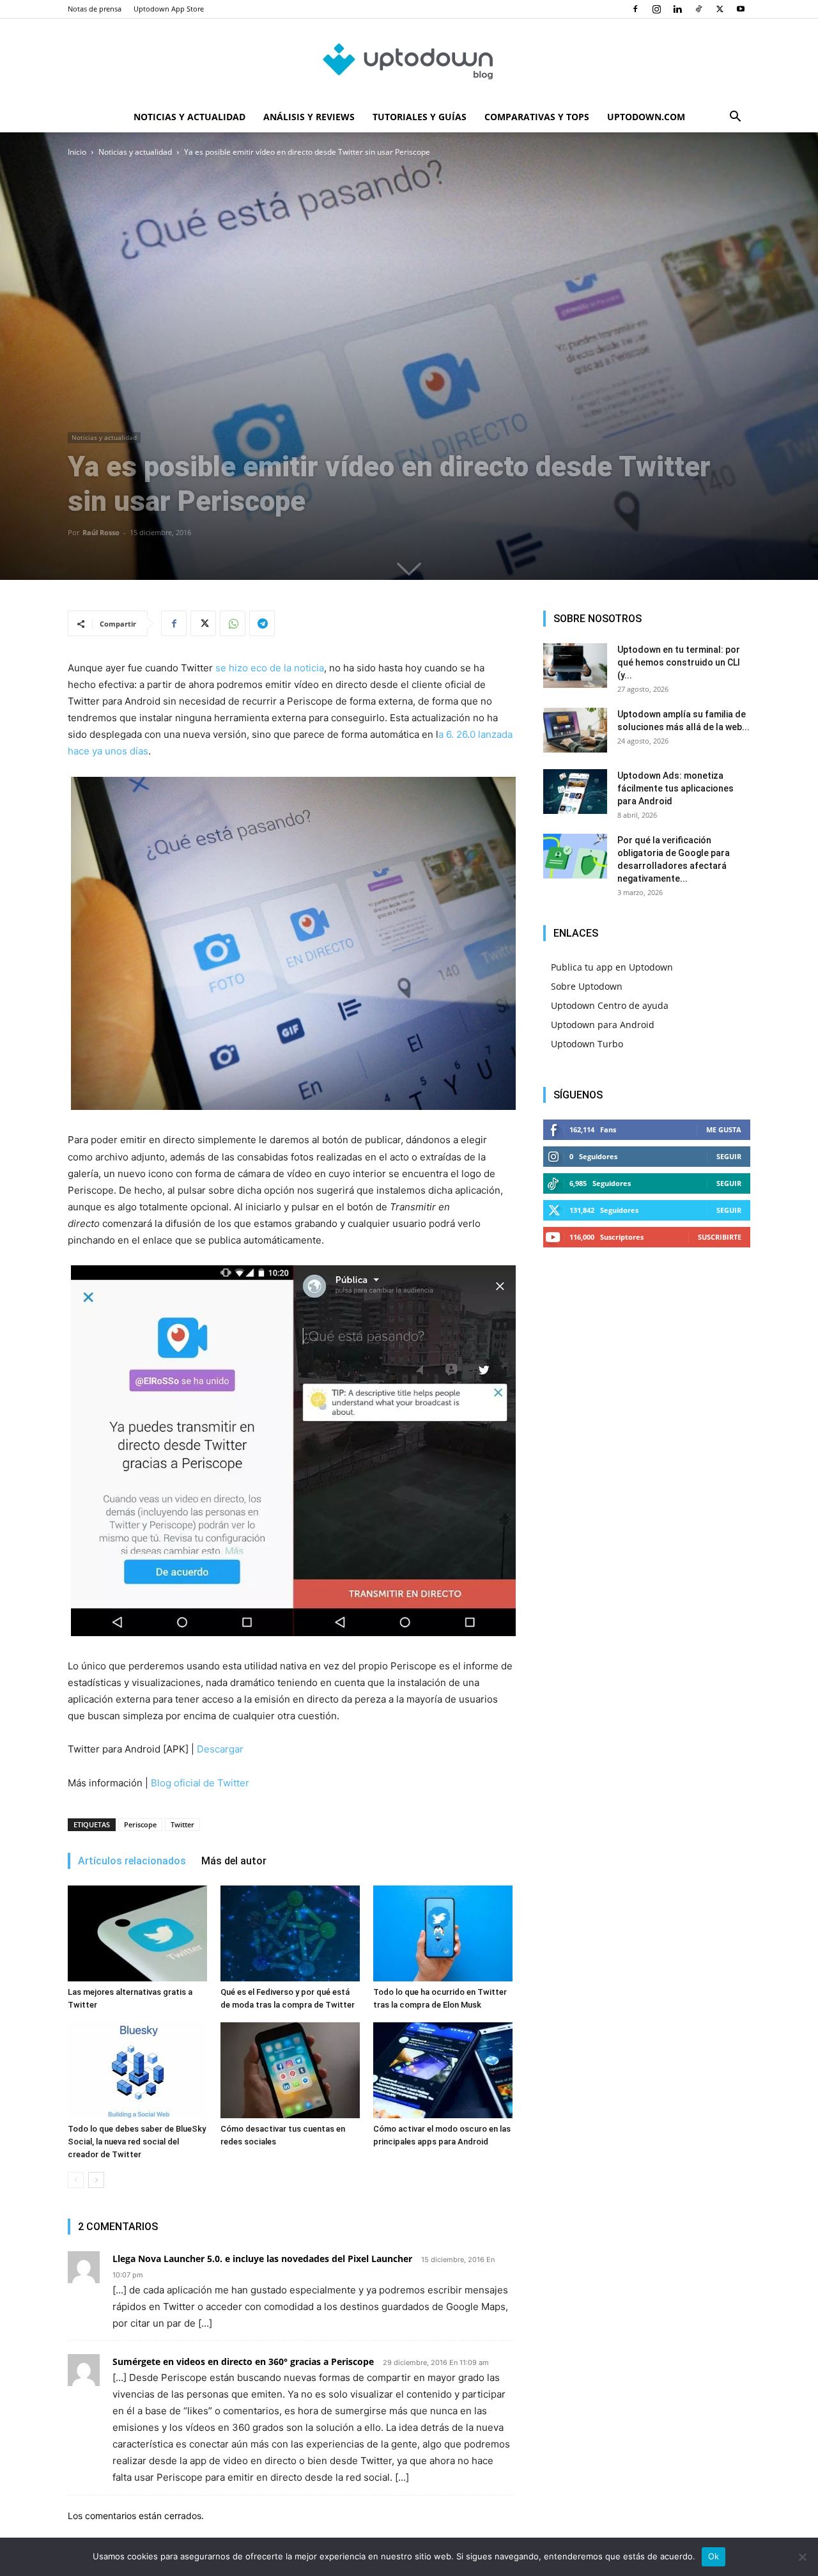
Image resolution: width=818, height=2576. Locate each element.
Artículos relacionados (132, 1861)
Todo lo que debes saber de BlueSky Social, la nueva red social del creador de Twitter (137, 2142)
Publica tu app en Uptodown (612, 967)
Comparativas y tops (537, 117)
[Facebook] (635, 9)
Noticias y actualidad (189, 117)
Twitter (182, 1824)
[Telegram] (262, 623)
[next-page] (96, 2180)
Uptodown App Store (169, 9)
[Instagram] (656, 9)
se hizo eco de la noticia (270, 668)
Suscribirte (720, 1237)
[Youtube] (741, 9)
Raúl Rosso (101, 532)
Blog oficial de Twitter (200, 1783)
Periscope (140, 1824)
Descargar (220, 1749)
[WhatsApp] (233, 623)
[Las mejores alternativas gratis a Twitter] (137, 1933)
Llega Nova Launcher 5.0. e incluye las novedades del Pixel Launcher (262, 2259)
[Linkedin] (677, 9)
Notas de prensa (95, 9)
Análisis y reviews (309, 117)
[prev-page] (76, 2180)
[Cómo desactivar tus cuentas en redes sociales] (290, 2070)
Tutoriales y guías (420, 117)
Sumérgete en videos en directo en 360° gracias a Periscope (243, 2361)
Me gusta (724, 1129)
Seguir (729, 1156)
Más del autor (234, 1861)
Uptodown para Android (603, 1025)
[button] (735, 118)
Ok (714, 2556)
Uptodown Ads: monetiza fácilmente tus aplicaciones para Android (675, 788)
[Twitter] (720, 9)
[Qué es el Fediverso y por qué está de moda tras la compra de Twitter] (290, 1933)
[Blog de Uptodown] (409, 61)
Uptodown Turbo (587, 1044)
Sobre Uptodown (587, 986)
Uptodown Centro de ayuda (610, 1005)
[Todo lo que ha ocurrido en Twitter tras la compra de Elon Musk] (443, 1933)
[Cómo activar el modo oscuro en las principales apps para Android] (443, 2070)
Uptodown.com (646, 117)
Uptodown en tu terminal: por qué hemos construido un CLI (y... (679, 662)
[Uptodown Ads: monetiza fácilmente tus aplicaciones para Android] (575, 792)
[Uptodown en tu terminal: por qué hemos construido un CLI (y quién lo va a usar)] (575, 666)
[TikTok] (698, 9)
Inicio (77, 152)
